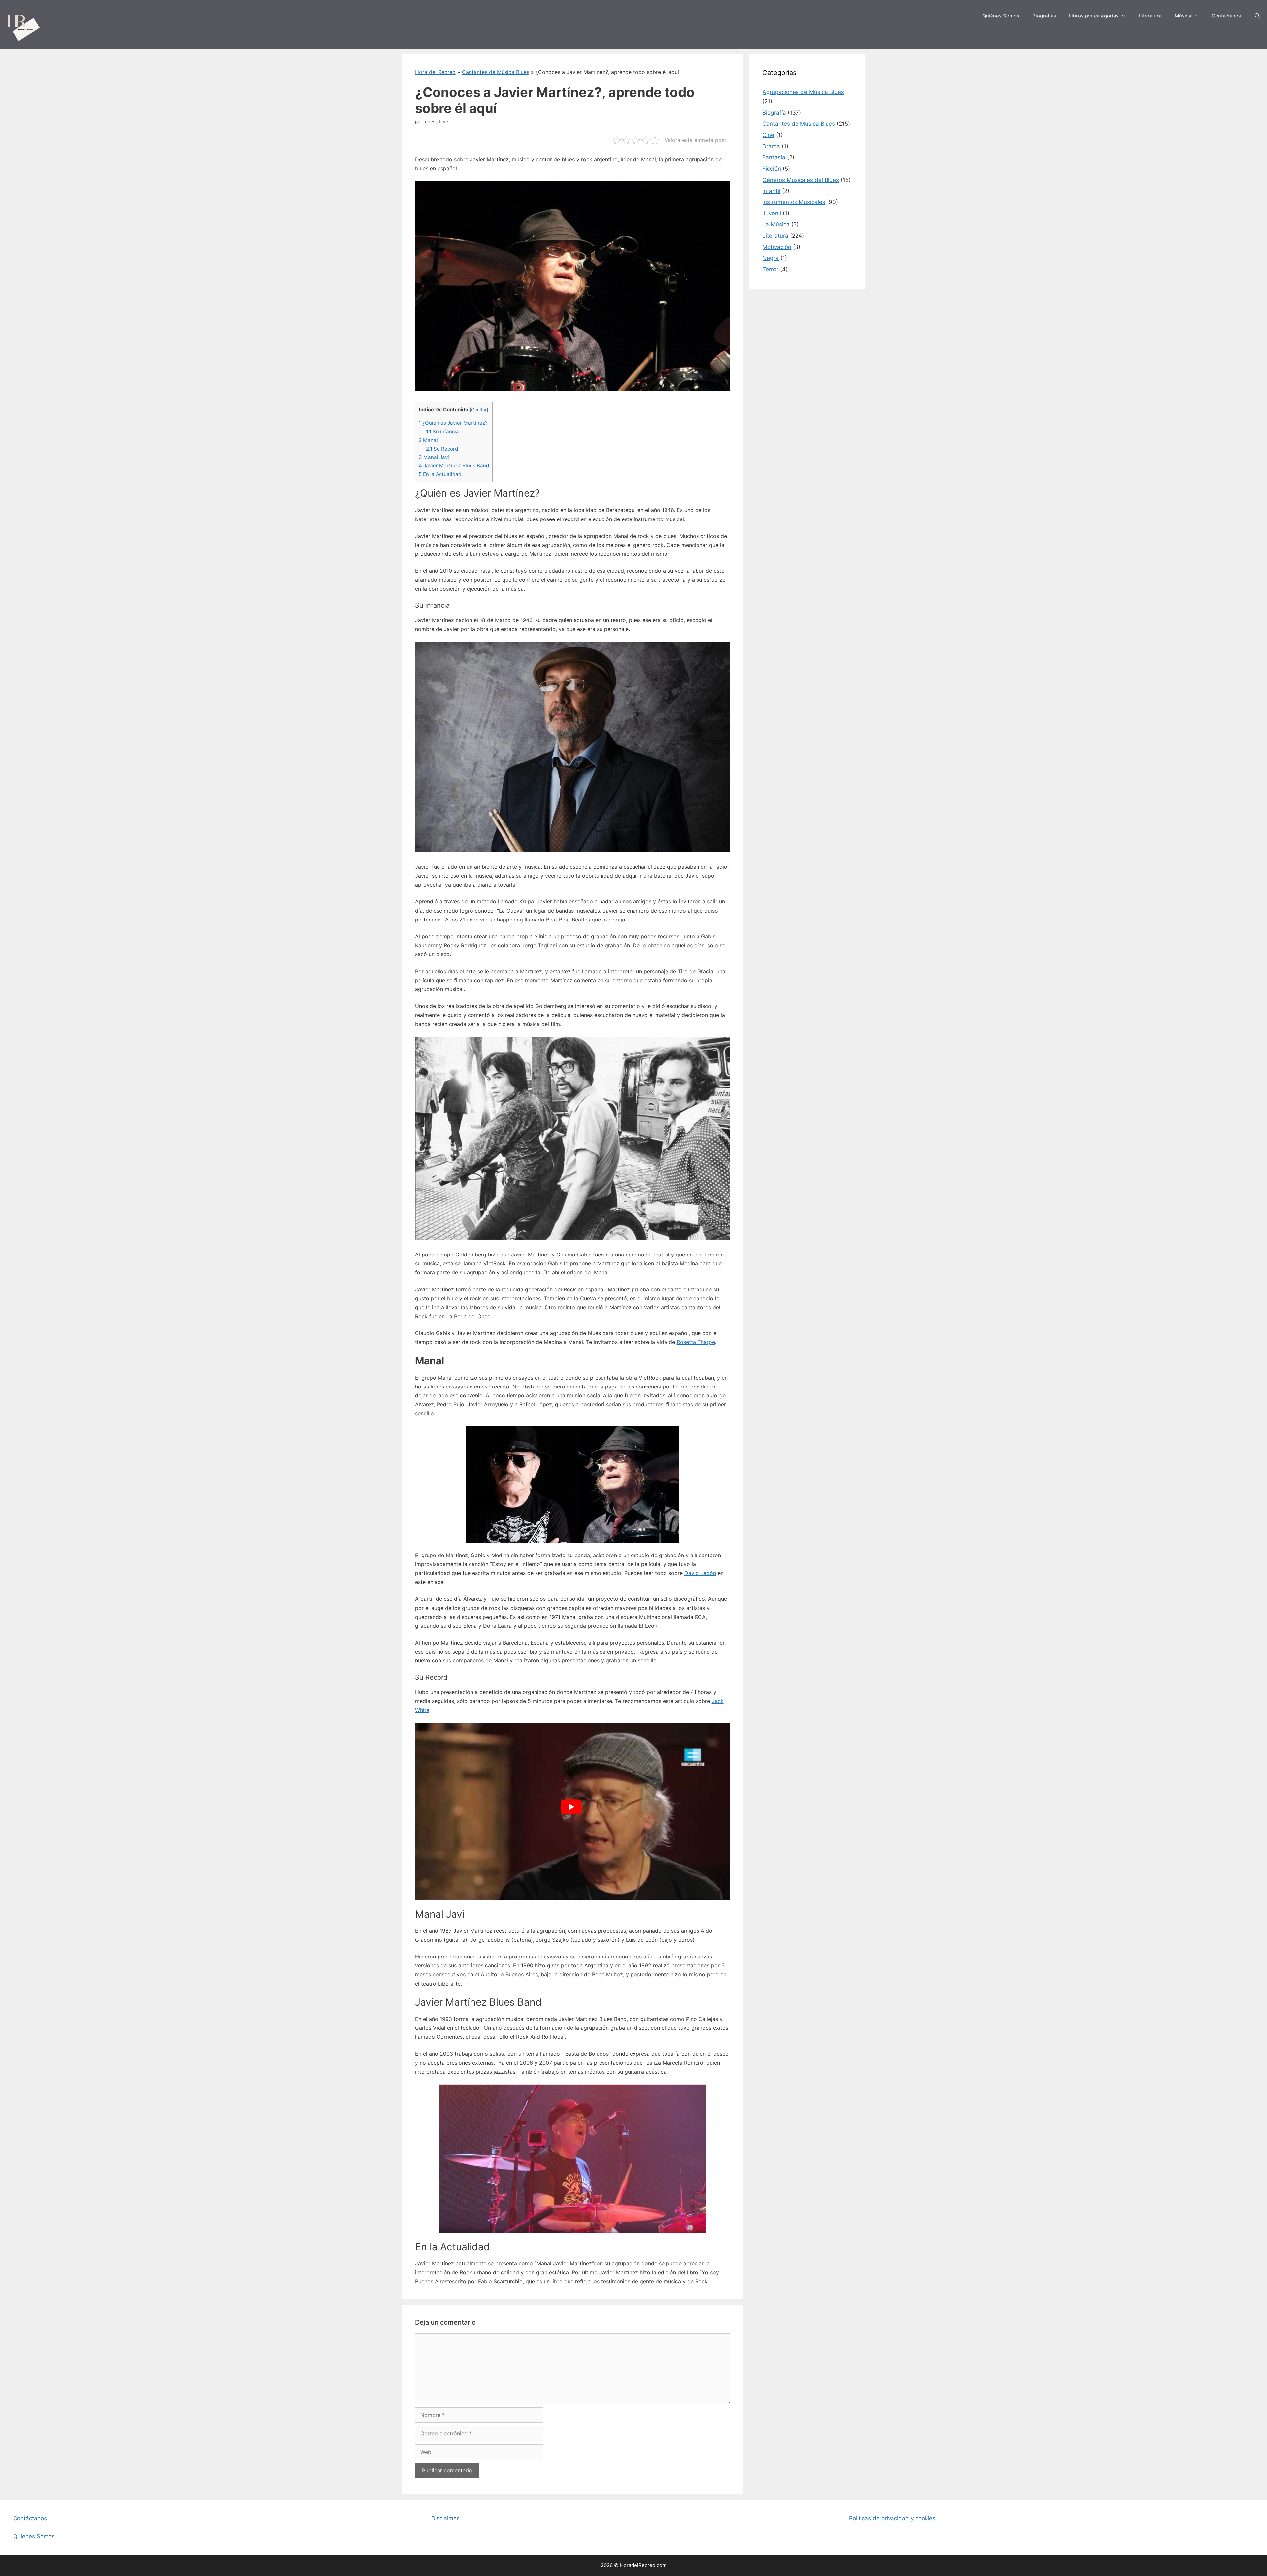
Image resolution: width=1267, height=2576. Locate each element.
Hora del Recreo (435, 72)
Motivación (777, 247)
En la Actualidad (440, 474)
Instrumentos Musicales (794, 202)
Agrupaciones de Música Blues (803, 92)
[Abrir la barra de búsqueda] (1257, 16)
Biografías (1044, 16)
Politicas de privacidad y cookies (892, 2518)
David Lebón (700, 1573)
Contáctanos (1226, 16)
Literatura (1150, 16)
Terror (770, 269)
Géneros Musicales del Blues (801, 180)
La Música (776, 224)
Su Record (442, 449)
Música (1183, 16)
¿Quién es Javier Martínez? (453, 423)
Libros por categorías (1094, 16)
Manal (428, 440)
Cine (768, 135)
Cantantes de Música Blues (496, 72)
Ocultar (479, 410)
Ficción (772, 169)
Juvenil (772, 213)
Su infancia (442, 432)
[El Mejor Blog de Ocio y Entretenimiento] (20, 24)
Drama (771, 146)
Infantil (771, 191)
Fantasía (774, 157)
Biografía (774, 113)
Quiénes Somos (1001, 16)
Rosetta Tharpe (696, 1342)
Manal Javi (434, 457)
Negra (771, 258)
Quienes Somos (34, 2536)
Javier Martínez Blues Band (454, 466)
